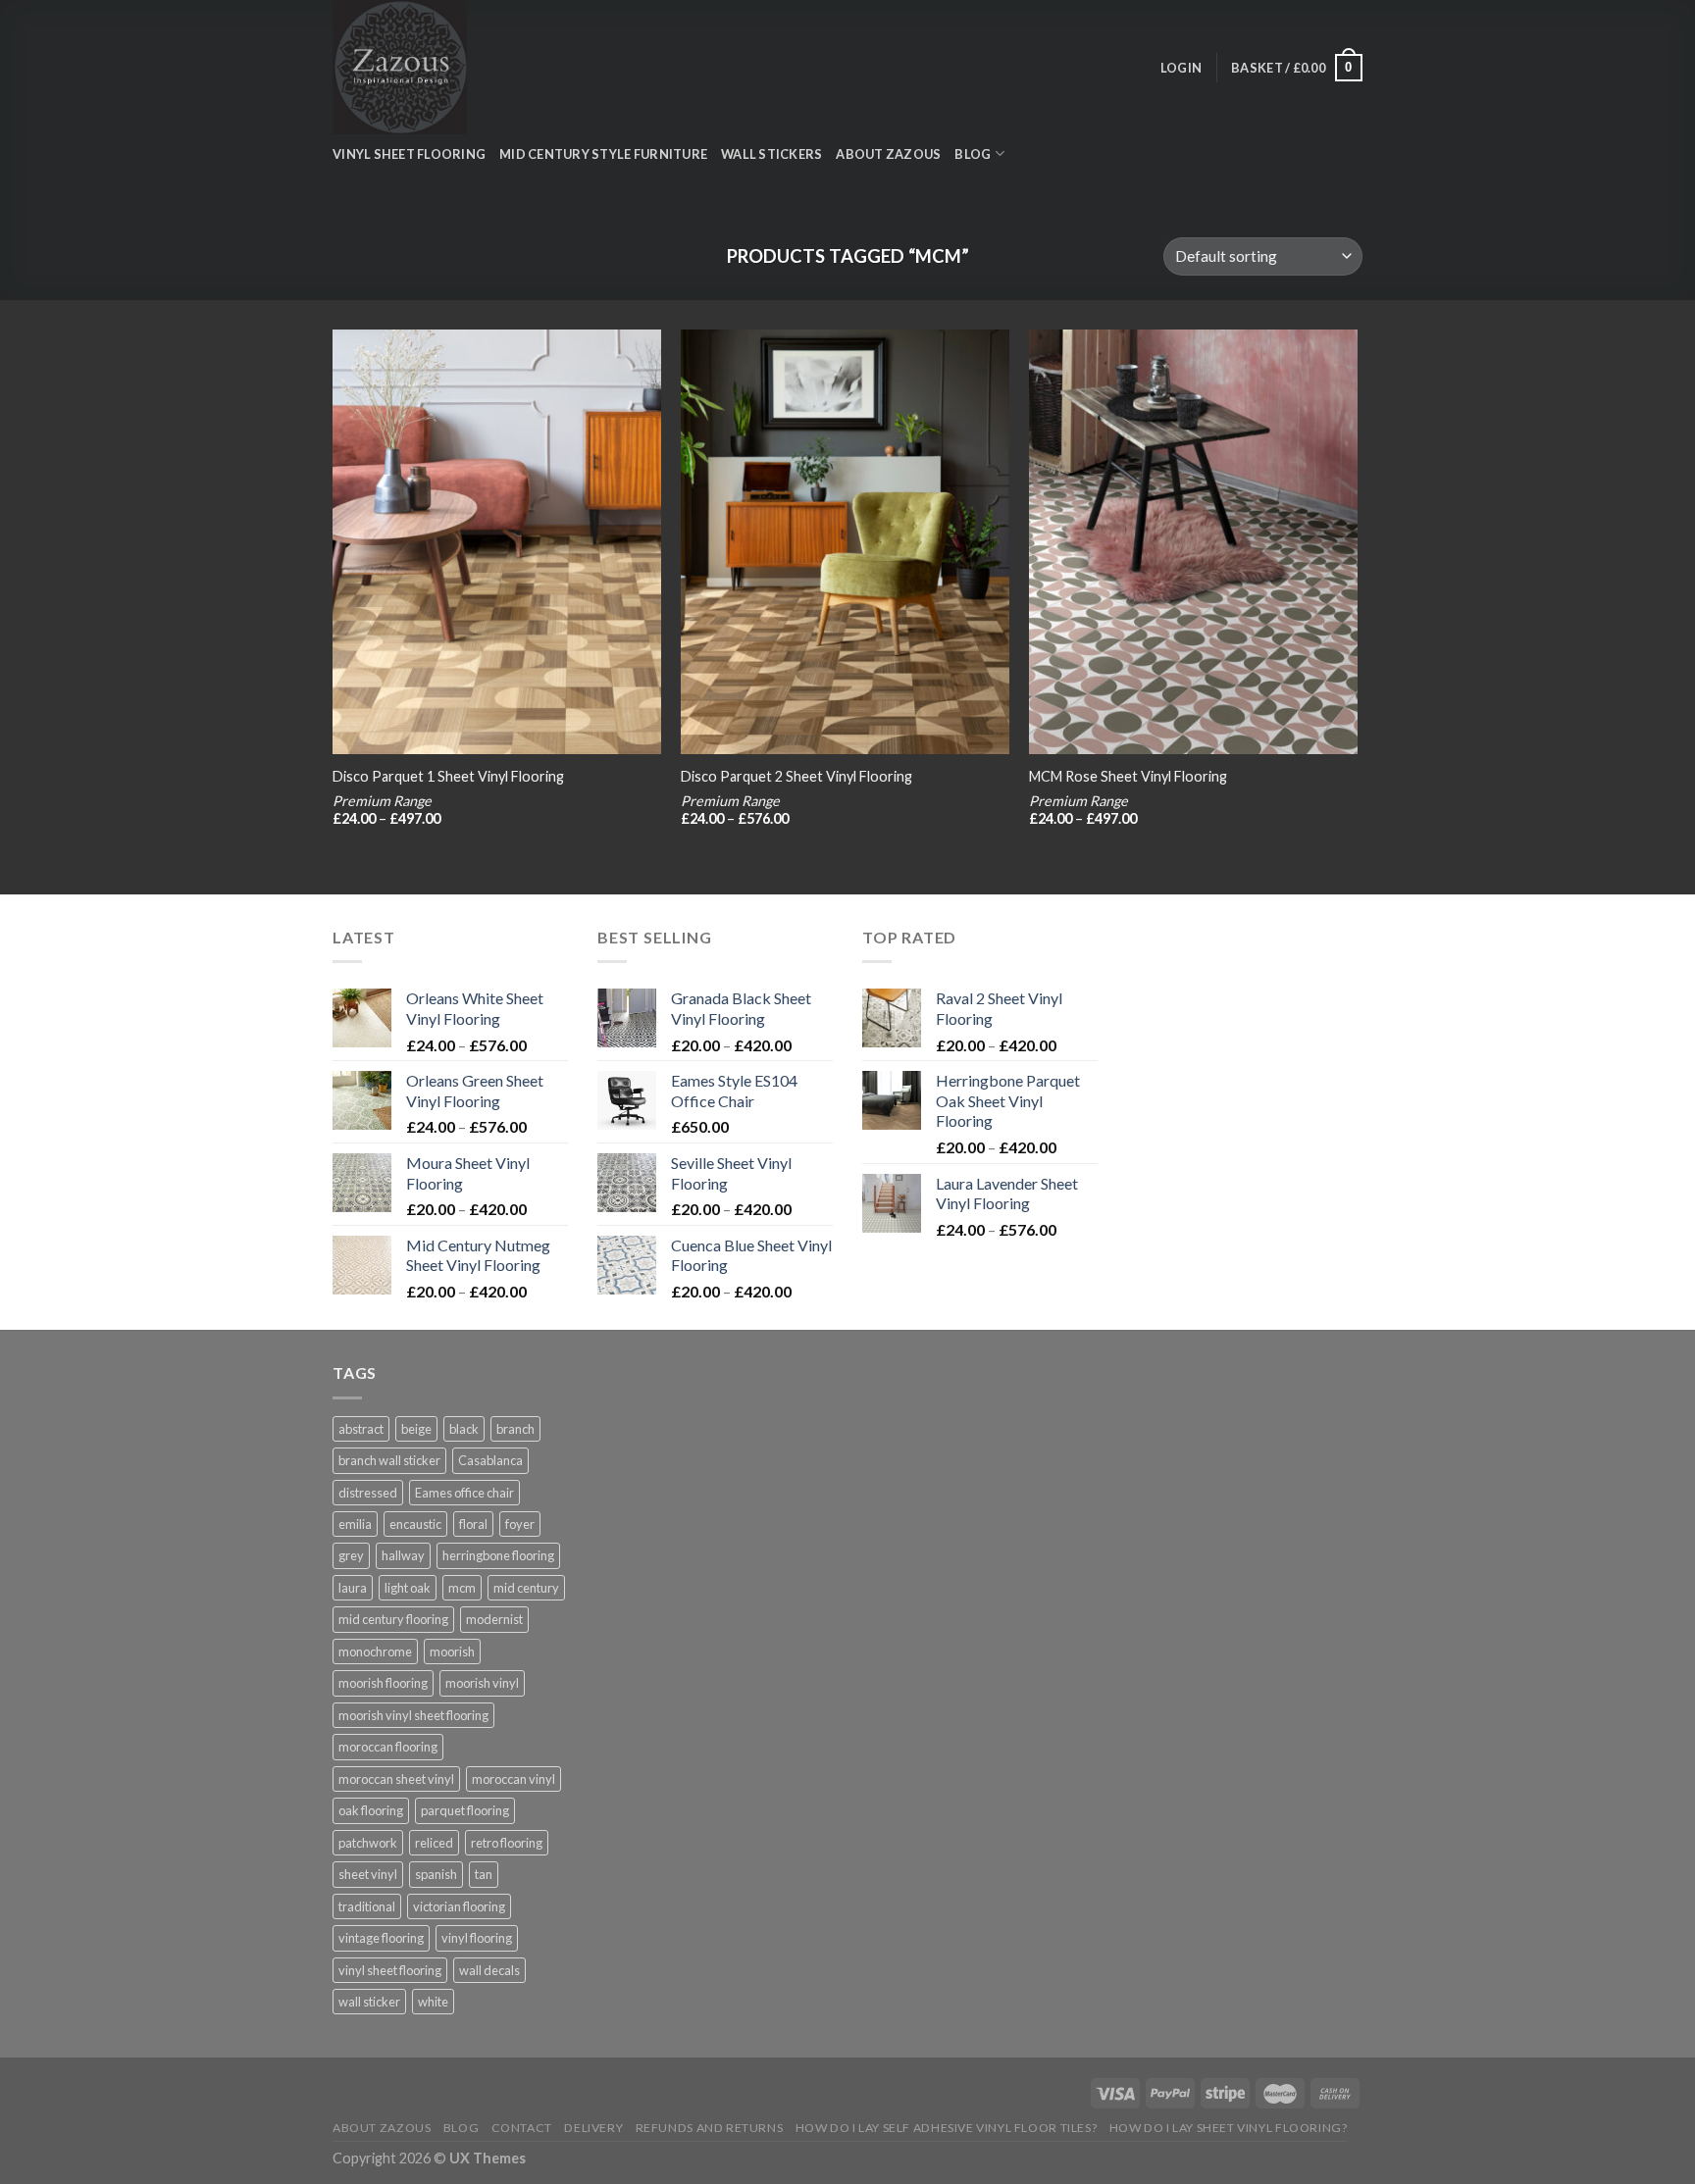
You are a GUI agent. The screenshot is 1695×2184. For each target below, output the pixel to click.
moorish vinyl (482, 1683)
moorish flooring (383, 1683)
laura (353, 1588)
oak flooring (371, 1810)
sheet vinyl (368, 1874)
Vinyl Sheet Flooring (409, 154)
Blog (461, 2128)
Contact (522, 2128)
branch (515, 1429)
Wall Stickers (771, 154)
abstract (361, 1429)
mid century (526, 1588)
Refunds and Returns (710, 2128)
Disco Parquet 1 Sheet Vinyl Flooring (448, 776)
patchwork (368, 1843)
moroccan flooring (388, 1747)
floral (473, 1524)
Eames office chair (464, 1493)
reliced (434, 1843)
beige (416, 1429)
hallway (403, 1555)
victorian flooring (459, 1906)
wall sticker (369, 2002)
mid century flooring (393, 1619)
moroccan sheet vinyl (396, 1779)
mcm (462, 1588)
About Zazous (888, 154)
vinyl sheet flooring (390, 1970)
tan (484, 1874)
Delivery (593, 2128)
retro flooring (507, 1843)
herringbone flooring (498, 1555)
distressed (368, 1493)
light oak (408, 1588)
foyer (520, 1524)
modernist (494, 1619)
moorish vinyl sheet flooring (413, 1715)
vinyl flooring (477, 1938)
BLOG (973, 154)
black (464, 1429)
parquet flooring (465, 1810)
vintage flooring (381, 1938)
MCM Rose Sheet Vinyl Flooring (1128, 776)
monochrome (375, 1651)
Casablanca (490, 1460)
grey (351, 1555)
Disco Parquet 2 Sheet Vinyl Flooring (796, 776)
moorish (452, 1651)
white (433, 2002)
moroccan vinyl (514, 1779)
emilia (355, 1524)
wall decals (489, 1970)
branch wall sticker (389, 1460)
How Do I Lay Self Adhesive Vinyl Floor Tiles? (947, 2128)
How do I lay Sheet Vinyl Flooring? (1229, 2128)
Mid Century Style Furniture (603, 154)
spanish (436, 1874)
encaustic (415, 1524)
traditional (367, 1906)
